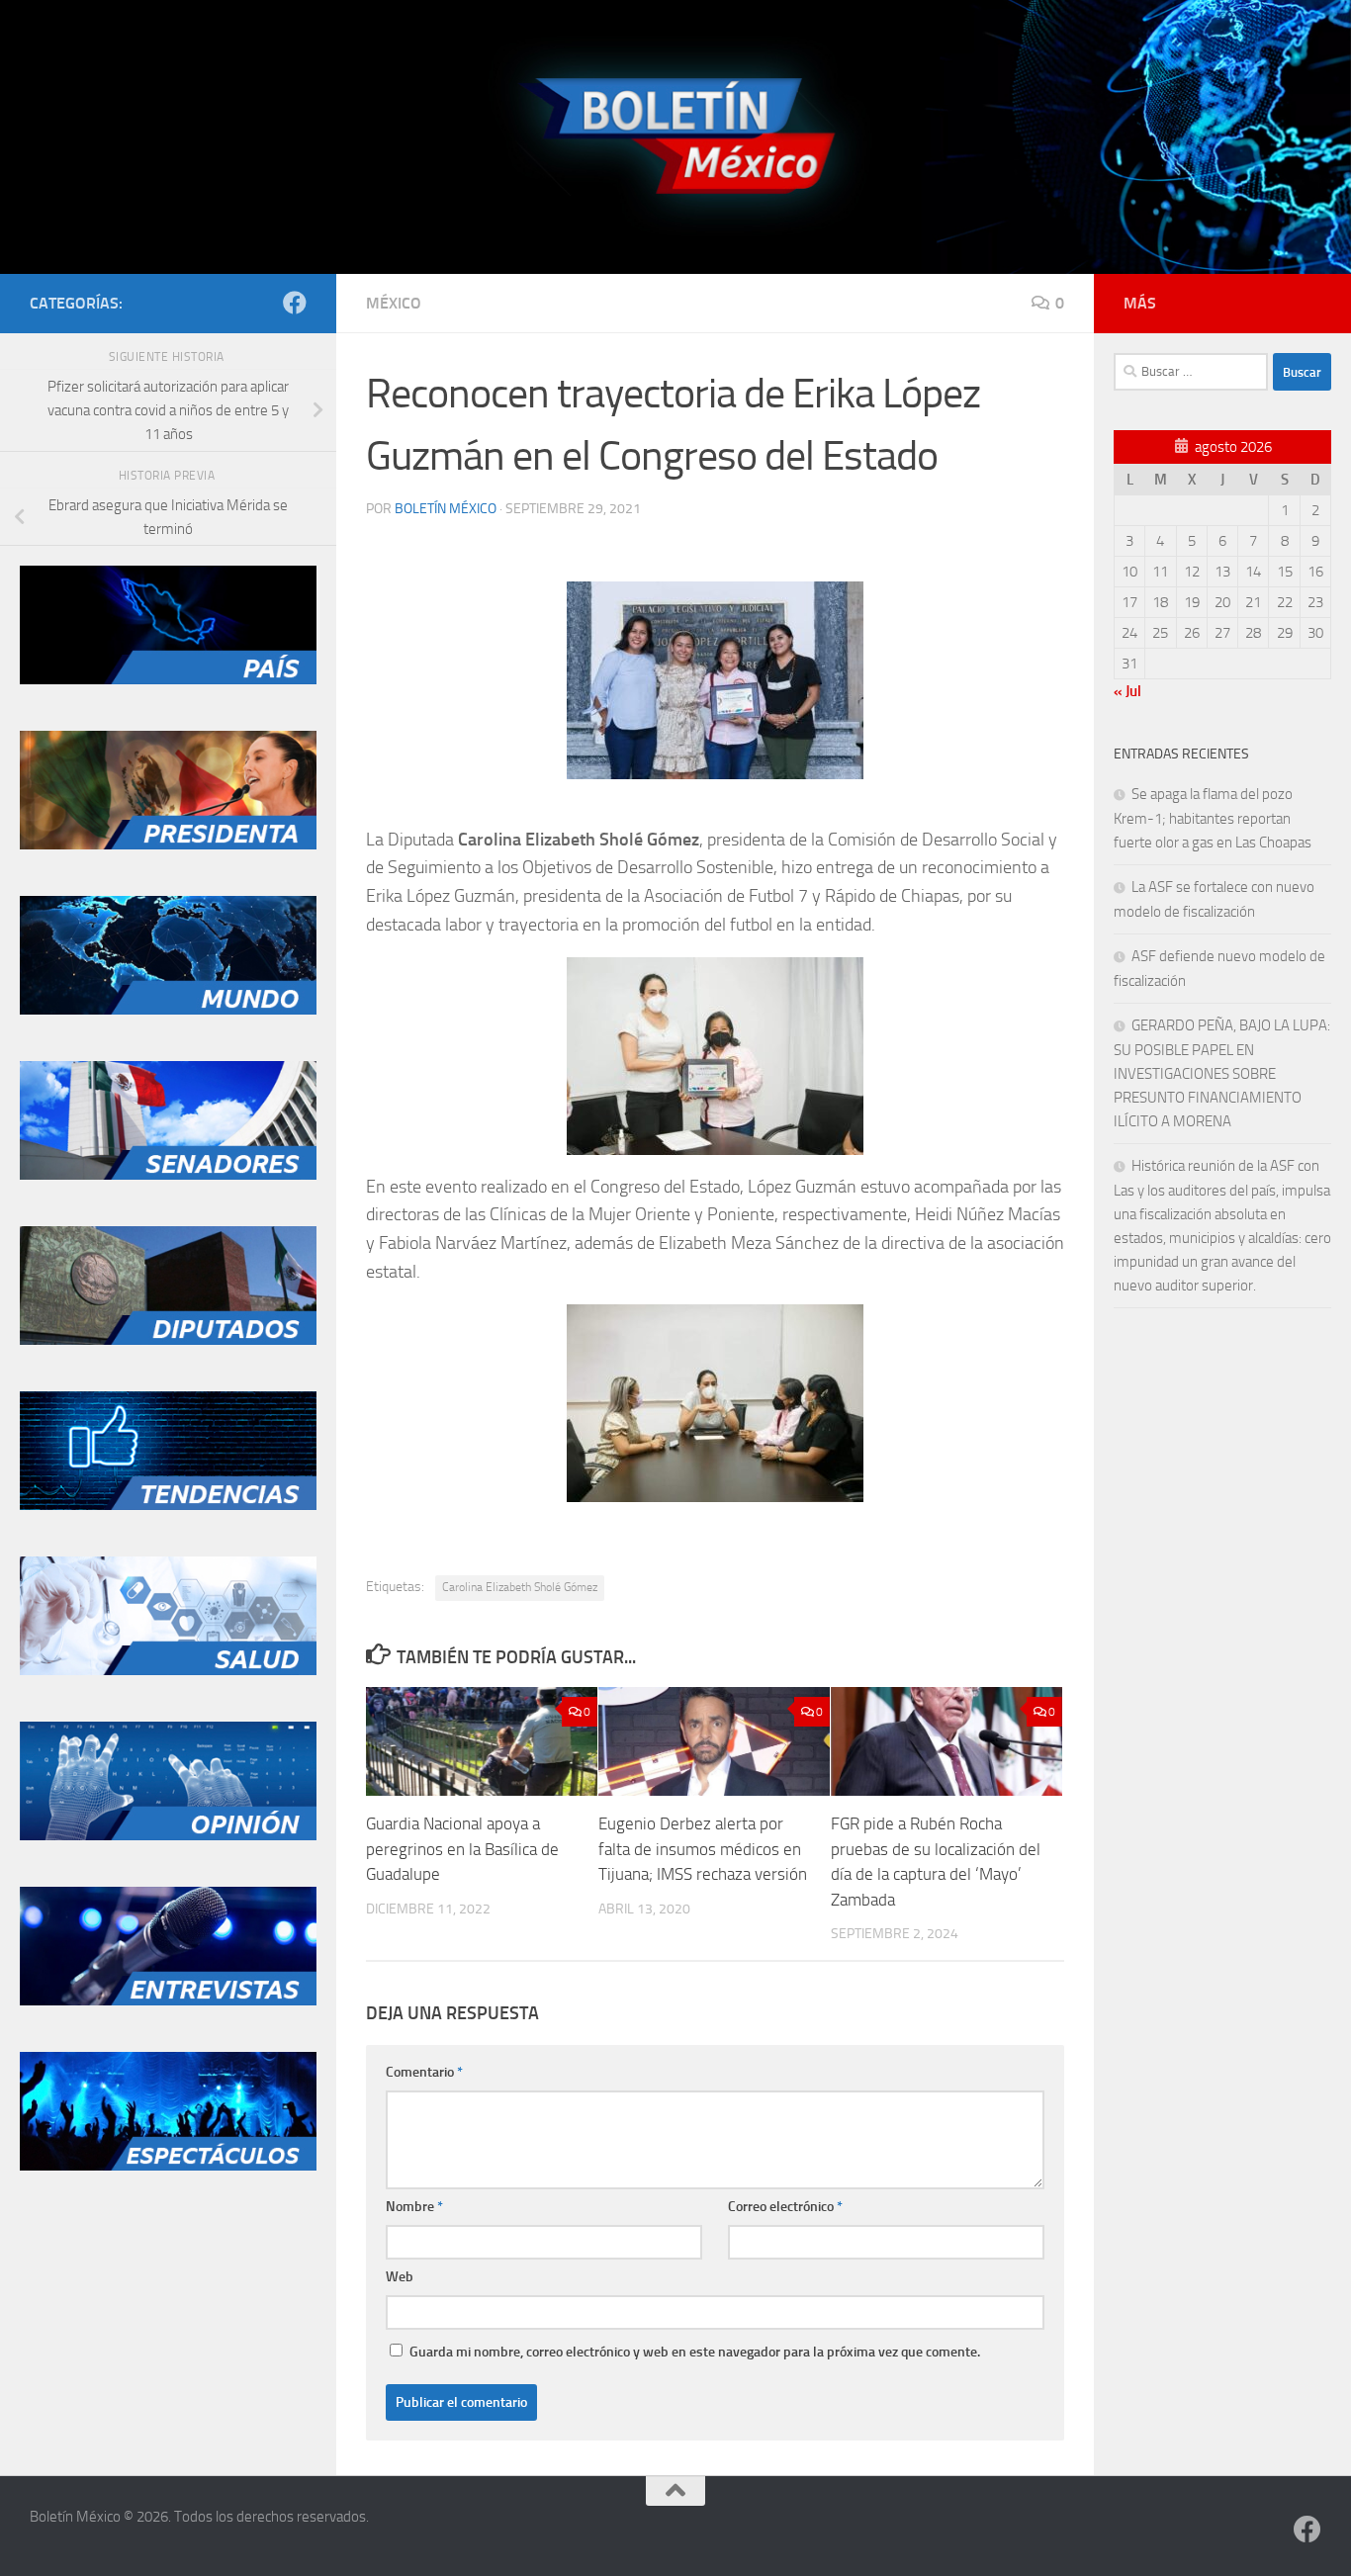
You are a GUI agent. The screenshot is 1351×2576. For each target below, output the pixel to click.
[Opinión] (168, 1835)
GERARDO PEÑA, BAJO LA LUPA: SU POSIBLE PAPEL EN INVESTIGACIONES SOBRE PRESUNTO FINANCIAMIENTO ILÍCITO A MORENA (1222, 1073)
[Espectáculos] (168, 2166)
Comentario (424, 2072)
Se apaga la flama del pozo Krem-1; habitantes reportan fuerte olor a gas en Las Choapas (1213, 818)
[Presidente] (168, 844)
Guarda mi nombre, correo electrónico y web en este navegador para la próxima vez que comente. (695, 2352)
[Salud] (168, 1670)
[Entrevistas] (168, 2000)
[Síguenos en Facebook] (295, 303)
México (394, 303)
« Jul (1127, 691)
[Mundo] (168, 1010)
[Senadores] (168, 1175)
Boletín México (446, 509)
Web (400, 2277)
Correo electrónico (785, 2207)
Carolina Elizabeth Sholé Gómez (520, 1587)
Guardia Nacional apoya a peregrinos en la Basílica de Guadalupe (462, 1849)
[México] (168, 679)
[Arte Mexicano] (168, 1505)
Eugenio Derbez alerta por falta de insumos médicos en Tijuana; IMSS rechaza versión (703, 1849)
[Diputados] (168, 1340)
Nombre (414, 2207)
